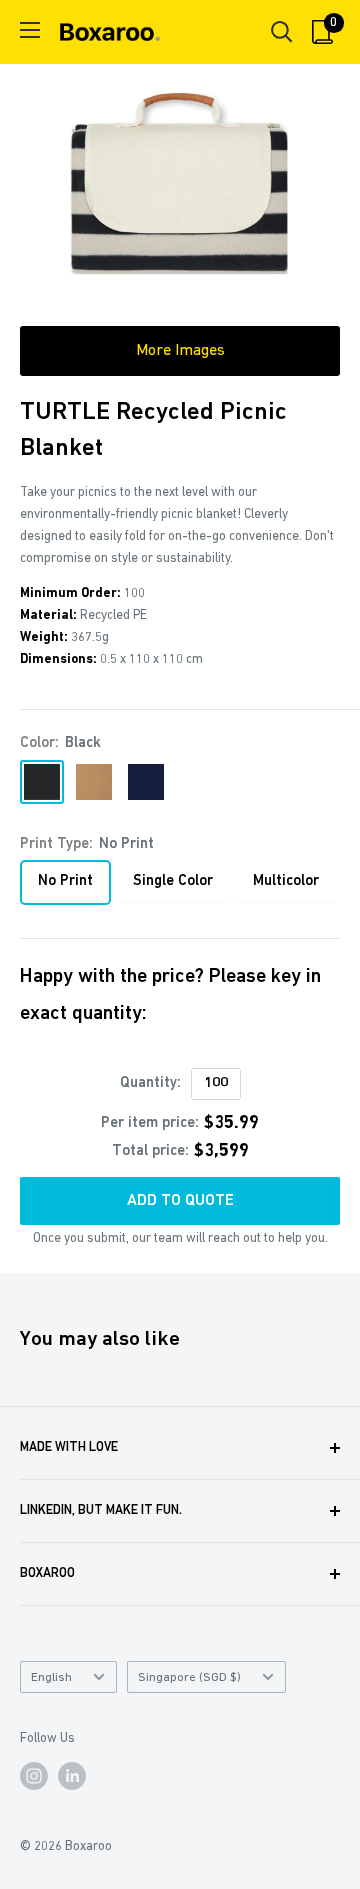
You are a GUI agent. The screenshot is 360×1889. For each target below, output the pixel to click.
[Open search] (282, 32)
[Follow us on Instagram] (34, 1776)
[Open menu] (30, 30)
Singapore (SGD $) (189, 1677)
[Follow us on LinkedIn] (72, 1776)
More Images (180, 351)
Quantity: (150, 1083)
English (51, 1677)
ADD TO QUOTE (180, 1201)
